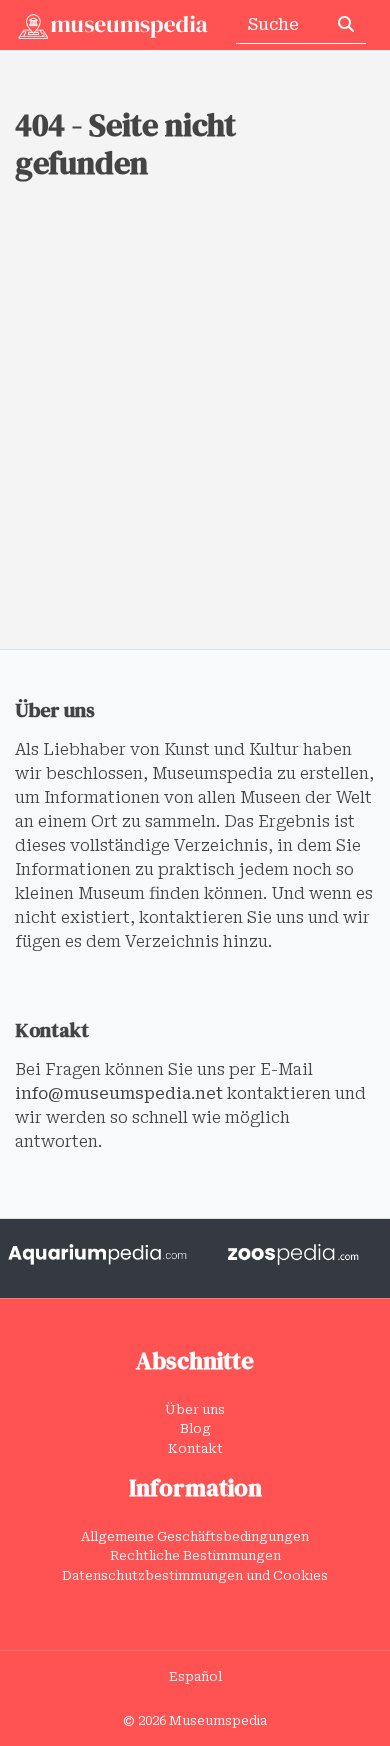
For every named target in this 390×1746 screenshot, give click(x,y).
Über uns (195, 1409)
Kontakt (195, 1448)
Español (195, 1676)
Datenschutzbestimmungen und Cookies (195, 1575)
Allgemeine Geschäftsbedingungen (195, 1536)
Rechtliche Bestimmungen (195, 1555)
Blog (195, 1428)
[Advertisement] (195, 444)
